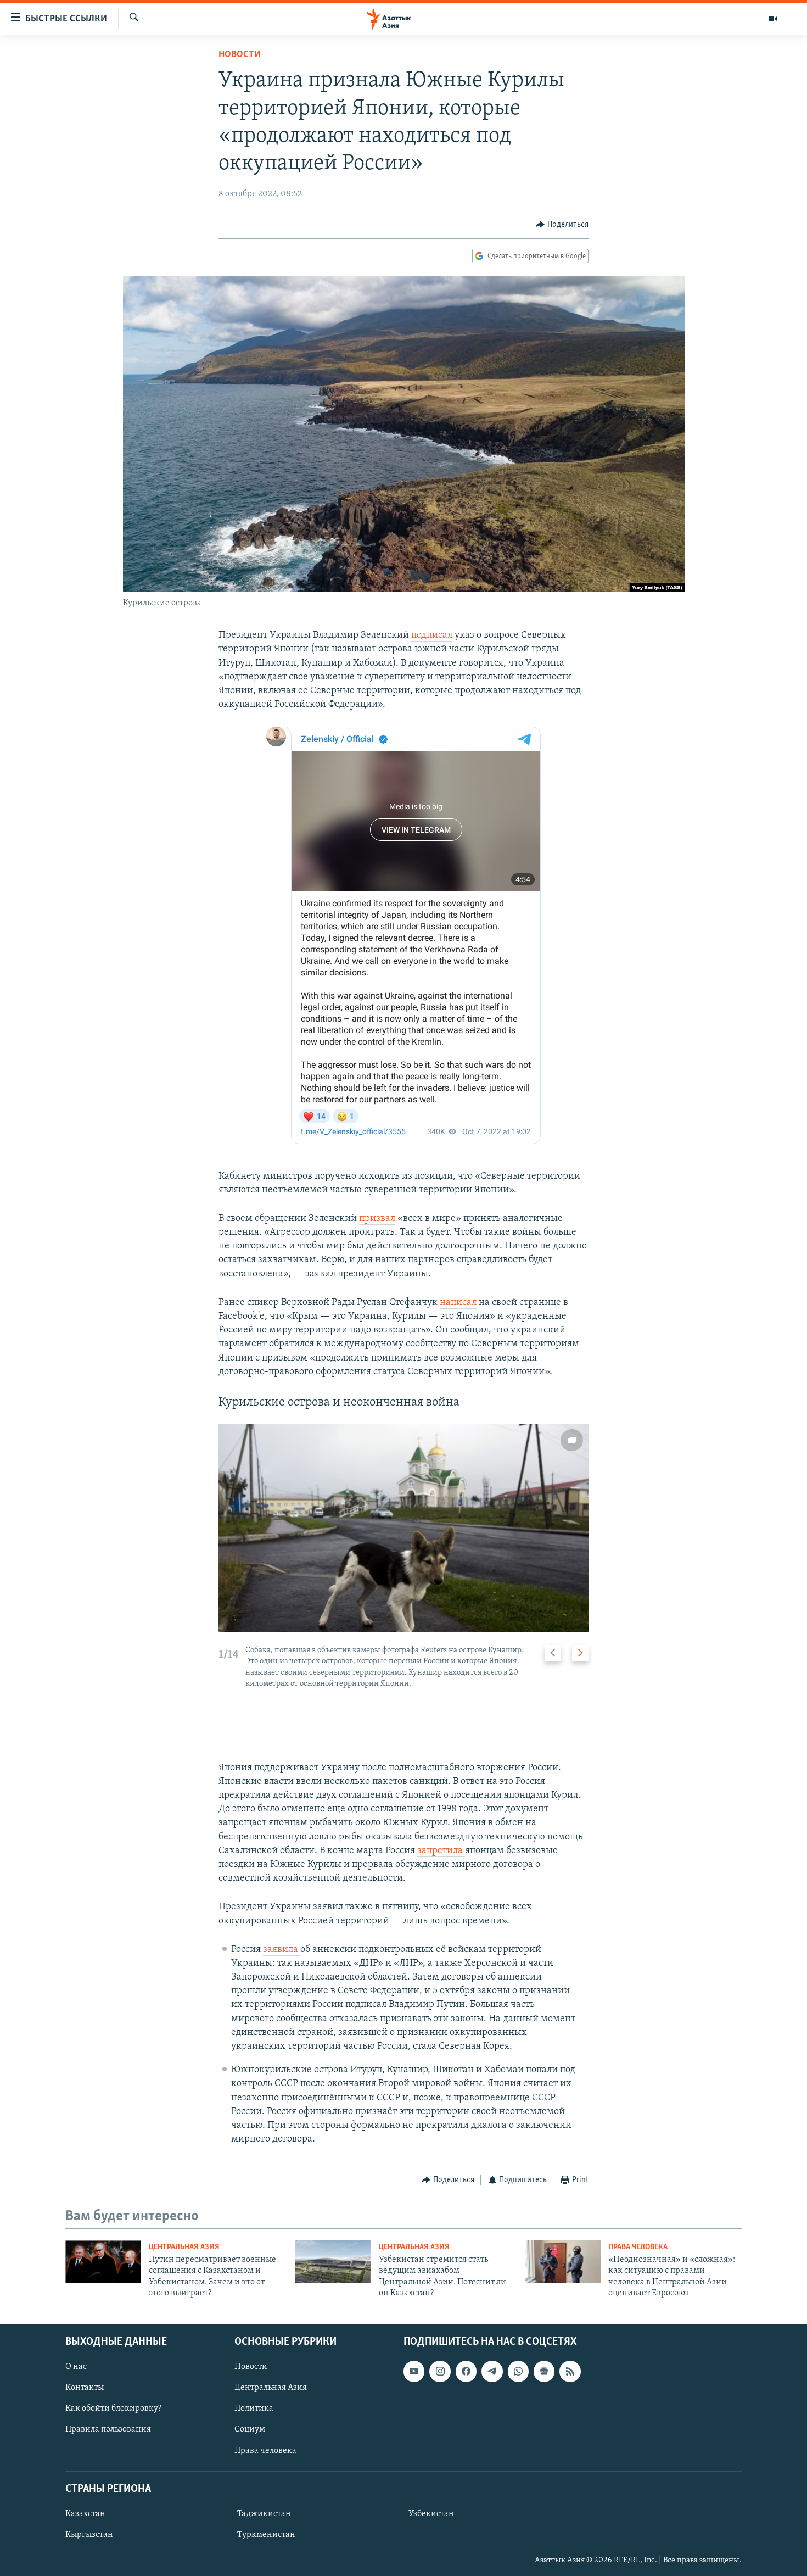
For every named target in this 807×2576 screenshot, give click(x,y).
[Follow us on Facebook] (466, 2371)
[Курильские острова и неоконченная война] (403, 1528)
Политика (254, 2408)
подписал (432, 635)
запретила (441, 1851)
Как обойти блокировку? (113, 2408)
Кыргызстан (89, 2534)
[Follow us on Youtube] (414, 2371)
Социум (250, 2429)
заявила (281, 1950)
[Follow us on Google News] (544, 2371)
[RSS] (570, 2371)
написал (458, 1303)
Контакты (85, 2388)
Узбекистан (431, 2513)
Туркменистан (266, 2534)
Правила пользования (108, 2429)
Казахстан (85, 2513)
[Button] (562, 225)
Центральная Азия (184, 2247)
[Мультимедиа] (773, 19)
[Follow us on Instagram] (440, 2371)
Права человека (638, 2247)
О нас (76, 2367)
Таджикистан (264, 2513)
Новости (240, 55)
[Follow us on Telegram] (492, 2371)
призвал (377, 1219)
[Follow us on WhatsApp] (518, 2371)
